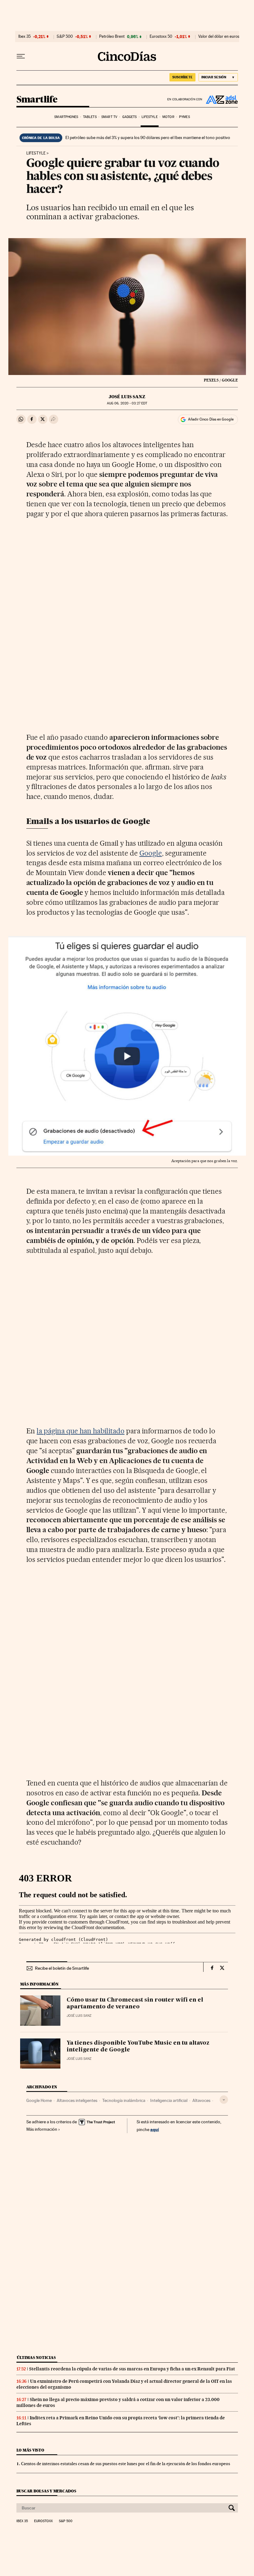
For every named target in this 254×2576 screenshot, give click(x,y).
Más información (42, 2129)
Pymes (184, 117)
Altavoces (201, 2100)
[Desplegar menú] (21, 56)
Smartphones (66, 117)
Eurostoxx (43, 2521)
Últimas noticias (36, 2358)
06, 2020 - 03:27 (127, 403)
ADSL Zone (220, 99)
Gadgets (130, 117)
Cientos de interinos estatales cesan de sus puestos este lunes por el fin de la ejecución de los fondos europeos (126, 2464)
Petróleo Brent (112, 37)
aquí (155, 2129)
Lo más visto (30, 2450)
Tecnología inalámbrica (124, 2100)
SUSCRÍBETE (182, 77)
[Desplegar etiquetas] (224, 2100)
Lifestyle (150, 117)
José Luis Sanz (127, 397)
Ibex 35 (24, 37)
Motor (168, 117)
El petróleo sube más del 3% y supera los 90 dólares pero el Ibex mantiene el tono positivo (148, 137)
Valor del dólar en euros (219, 37)
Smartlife (37, 100)
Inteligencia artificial (169, 2100)
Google (151, 853)
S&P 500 (65, 37)
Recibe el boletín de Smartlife (62, 1968)
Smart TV (109, 117)
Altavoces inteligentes (77, 2100)
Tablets (90, 117)
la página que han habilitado (80, 1431)
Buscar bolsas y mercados (46, 2491)
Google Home (39, 2100)
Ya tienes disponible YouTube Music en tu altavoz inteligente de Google (138, 2046)
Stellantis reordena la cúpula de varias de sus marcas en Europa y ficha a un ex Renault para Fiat (132, 2369)
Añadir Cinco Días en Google (211, 419)
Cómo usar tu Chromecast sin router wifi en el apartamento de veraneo (135, 2003)
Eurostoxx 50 (161, 37)
